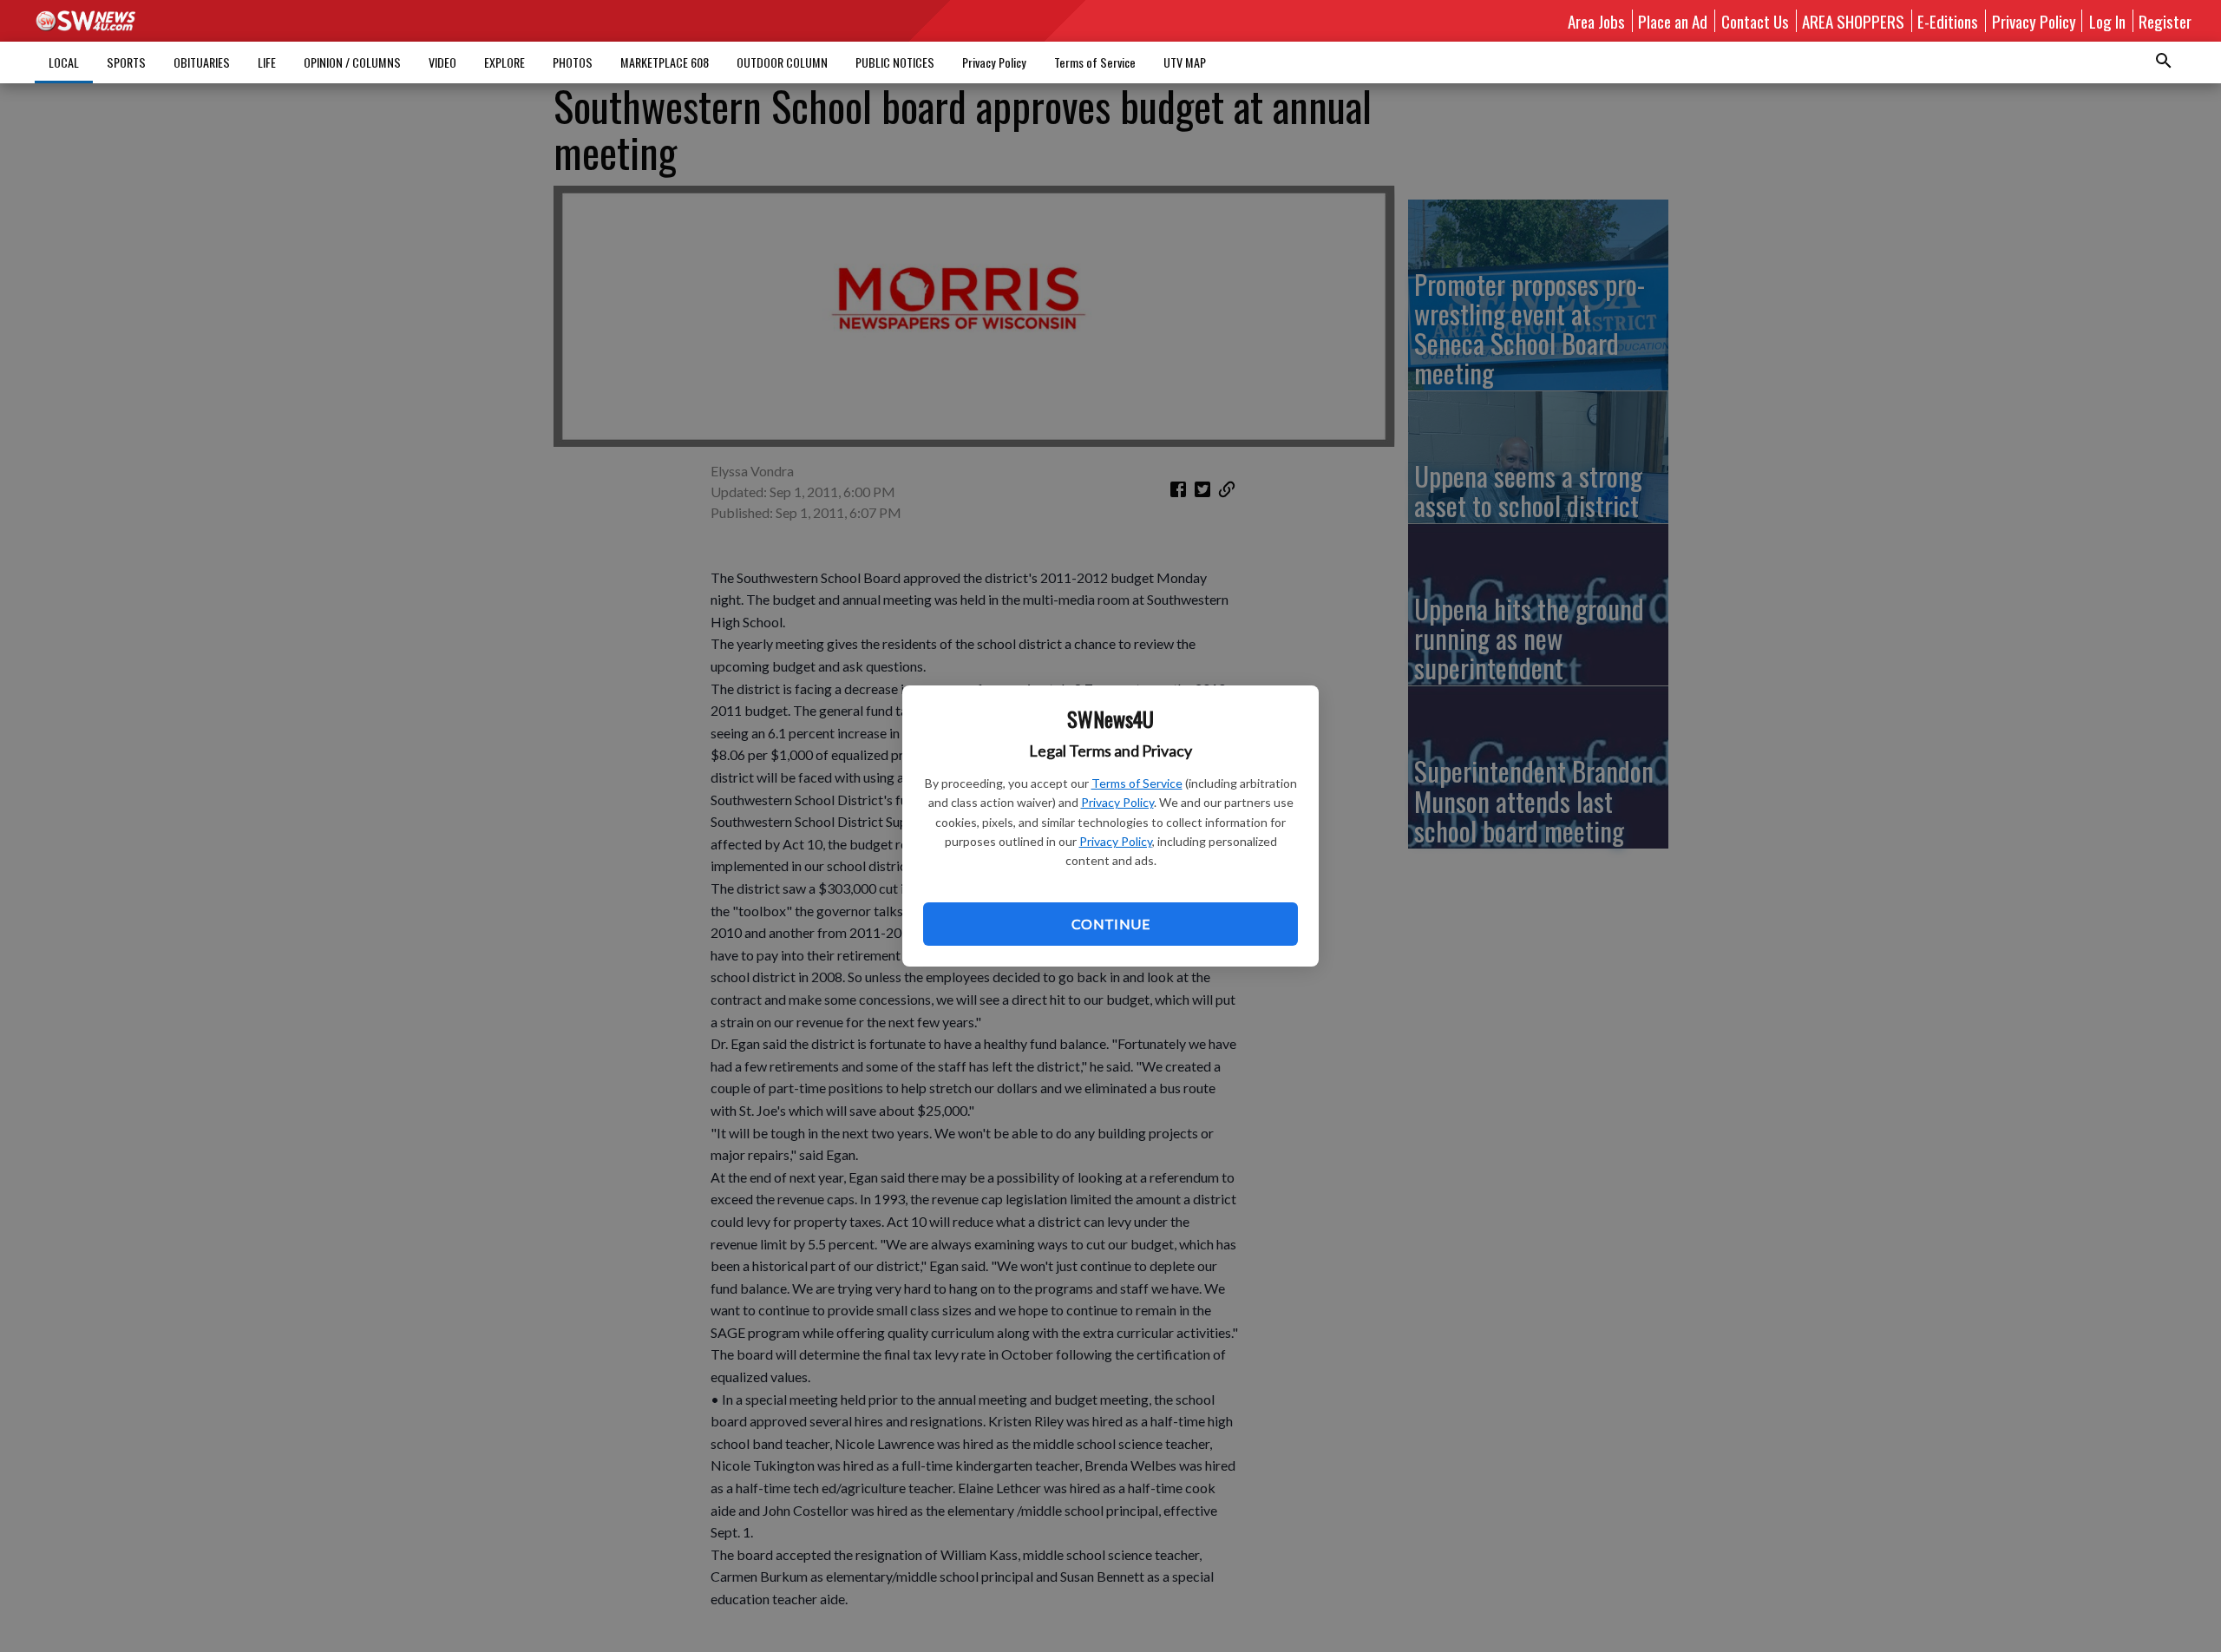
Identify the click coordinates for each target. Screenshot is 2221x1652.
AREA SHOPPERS (1853, 21)
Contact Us (1755, 21)
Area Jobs (1596, 21)
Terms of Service (1137, 783)
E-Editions (1948, 21)
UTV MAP (1185, 62)
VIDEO (442, 62)
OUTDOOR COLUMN (782, 62)
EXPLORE (504, 62)
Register (2165, 21)
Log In (2107, 21)
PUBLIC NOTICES (895, 62)
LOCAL (64, 62)
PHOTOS (573, 62)
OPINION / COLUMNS (352, 62)
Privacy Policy (1117, 802)
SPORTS (126, 62)
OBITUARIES (202, 62)
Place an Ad (1673, 21)
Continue (1110, 924)
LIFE (267, 62)
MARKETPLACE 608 (665, 62)
